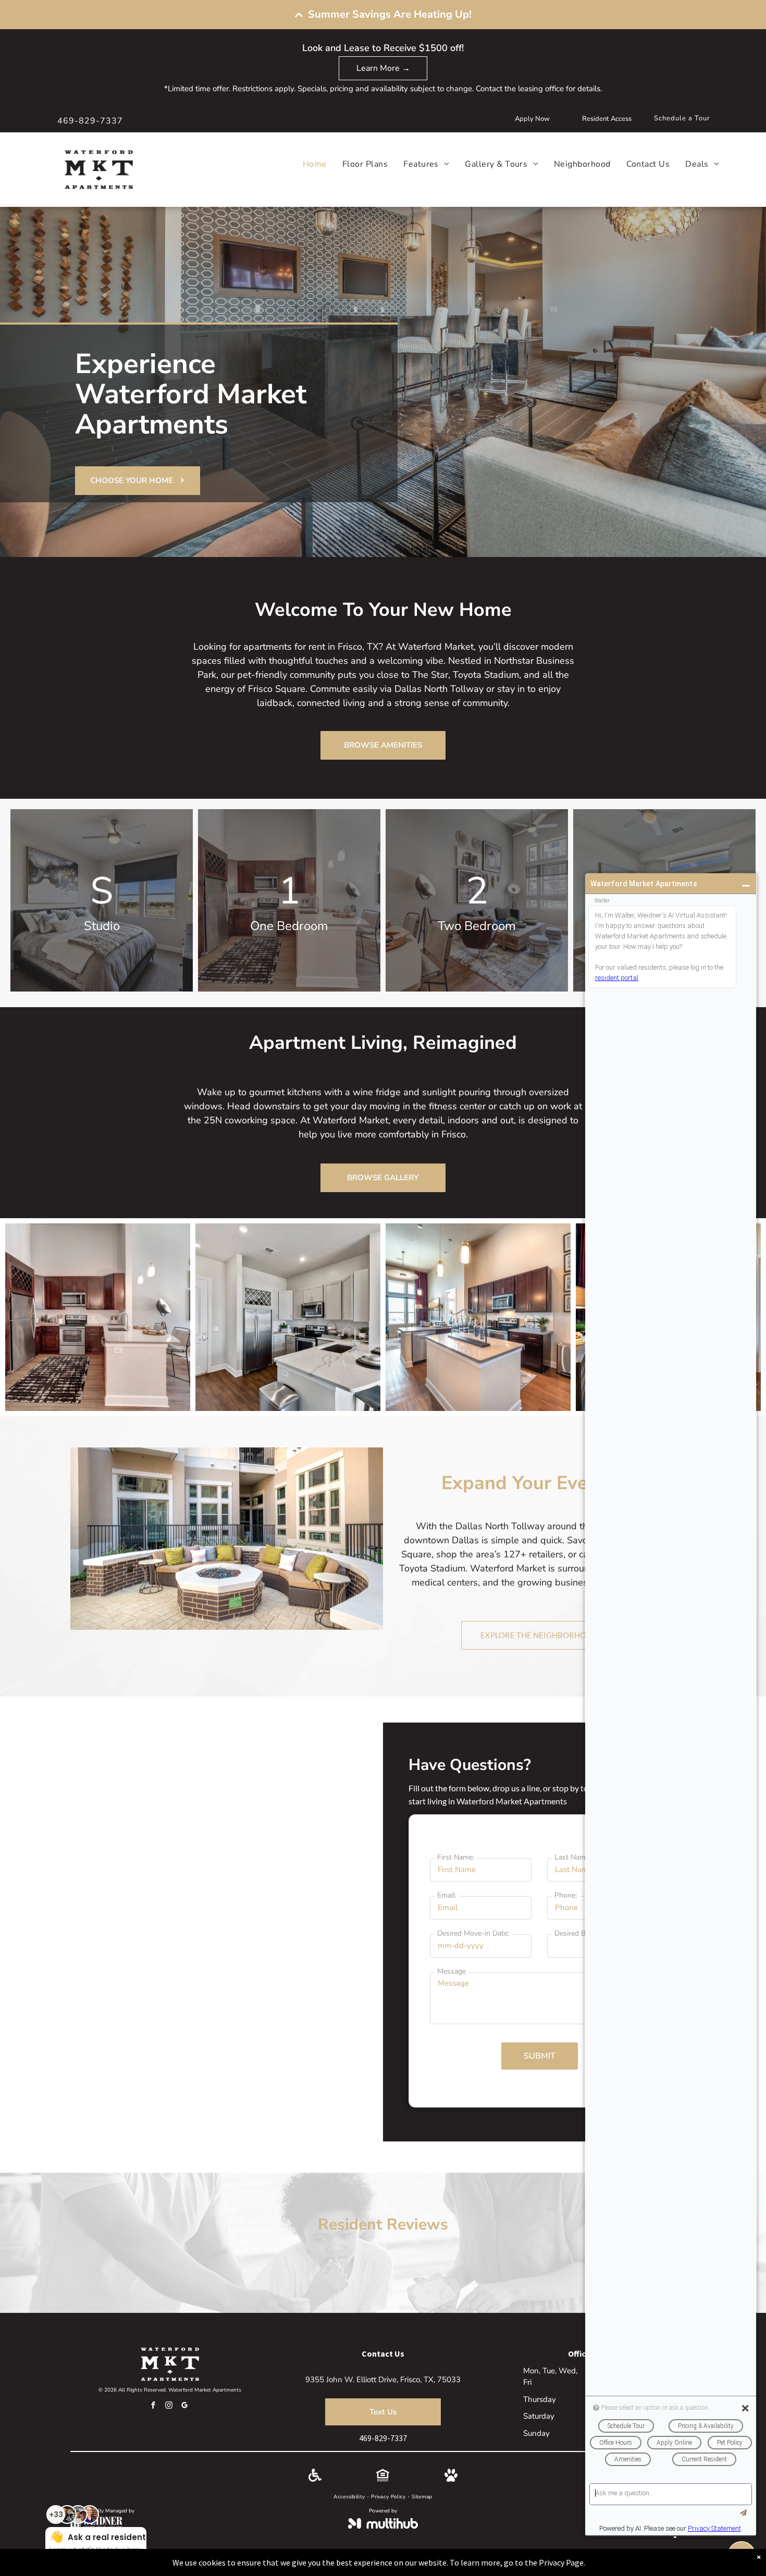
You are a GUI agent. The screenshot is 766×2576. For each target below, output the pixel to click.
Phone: (566, 1895)
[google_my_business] (184, 2406)
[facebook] (153, 2406)
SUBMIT (540, 2056)
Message (452, 1971)
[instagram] (169, 2406)
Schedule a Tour (682, 118)
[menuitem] (307, 164)
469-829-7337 (90, 121)
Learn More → (383, 68)
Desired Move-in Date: (473, 1933)
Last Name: (573, 1857)
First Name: (456, 1857)
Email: (447, 1895)
